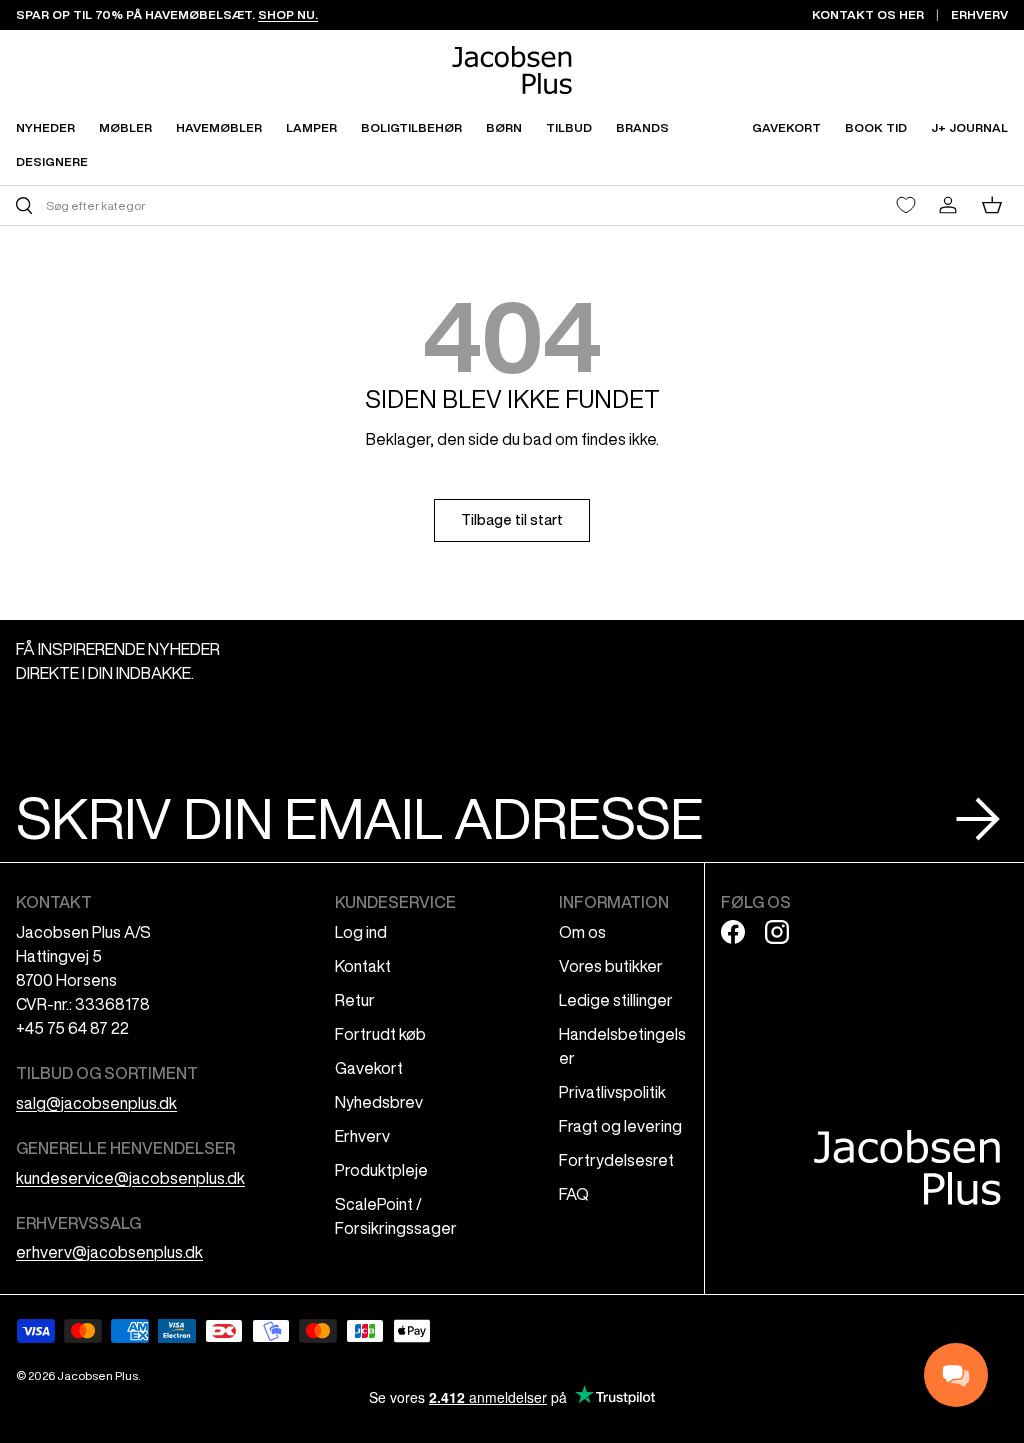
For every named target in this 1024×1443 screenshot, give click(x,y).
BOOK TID (876, 127)
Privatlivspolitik (612, 1092)
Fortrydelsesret (616, 1160)
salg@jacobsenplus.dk (96, 1103)
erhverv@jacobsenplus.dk (109, 1252)
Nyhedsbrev (379, 1102)
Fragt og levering (620, 1126)
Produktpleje (381, 1170)
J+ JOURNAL (969, 127)
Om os (582, 932)
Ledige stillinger (616, 1000)
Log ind (361, 932)
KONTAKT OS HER (868, 14)
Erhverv (362, 1136)
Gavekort (369, 1068)
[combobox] (261, 205)
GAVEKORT (786, 127)
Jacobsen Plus (97, 1375)
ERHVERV (979, 14)
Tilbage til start (512, 520)
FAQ (574, 1194)
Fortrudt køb (380, 1034)
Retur (355, 1000)
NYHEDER (45, 127)
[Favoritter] (906, 205)
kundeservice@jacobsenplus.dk (130, 1178)
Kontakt (363, 966)
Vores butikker (611, 966)
